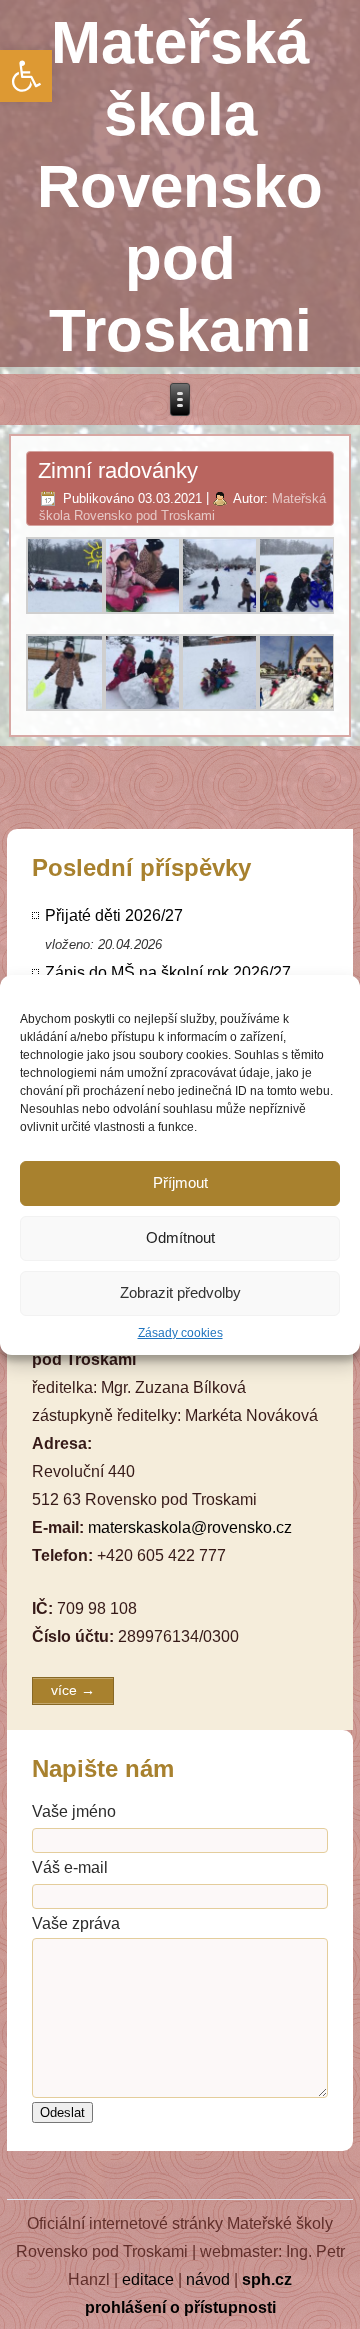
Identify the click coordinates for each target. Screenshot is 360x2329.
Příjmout (180, 1182)
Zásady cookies (180, 1333)
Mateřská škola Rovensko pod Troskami (180, 186)
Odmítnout (180, 1237)
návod (208, 2279)
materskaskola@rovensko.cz (190, 1527)
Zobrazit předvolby (180, 1292)
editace (148, 2279)
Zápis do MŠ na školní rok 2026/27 (168, 972)
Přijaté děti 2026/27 (114, 915)
